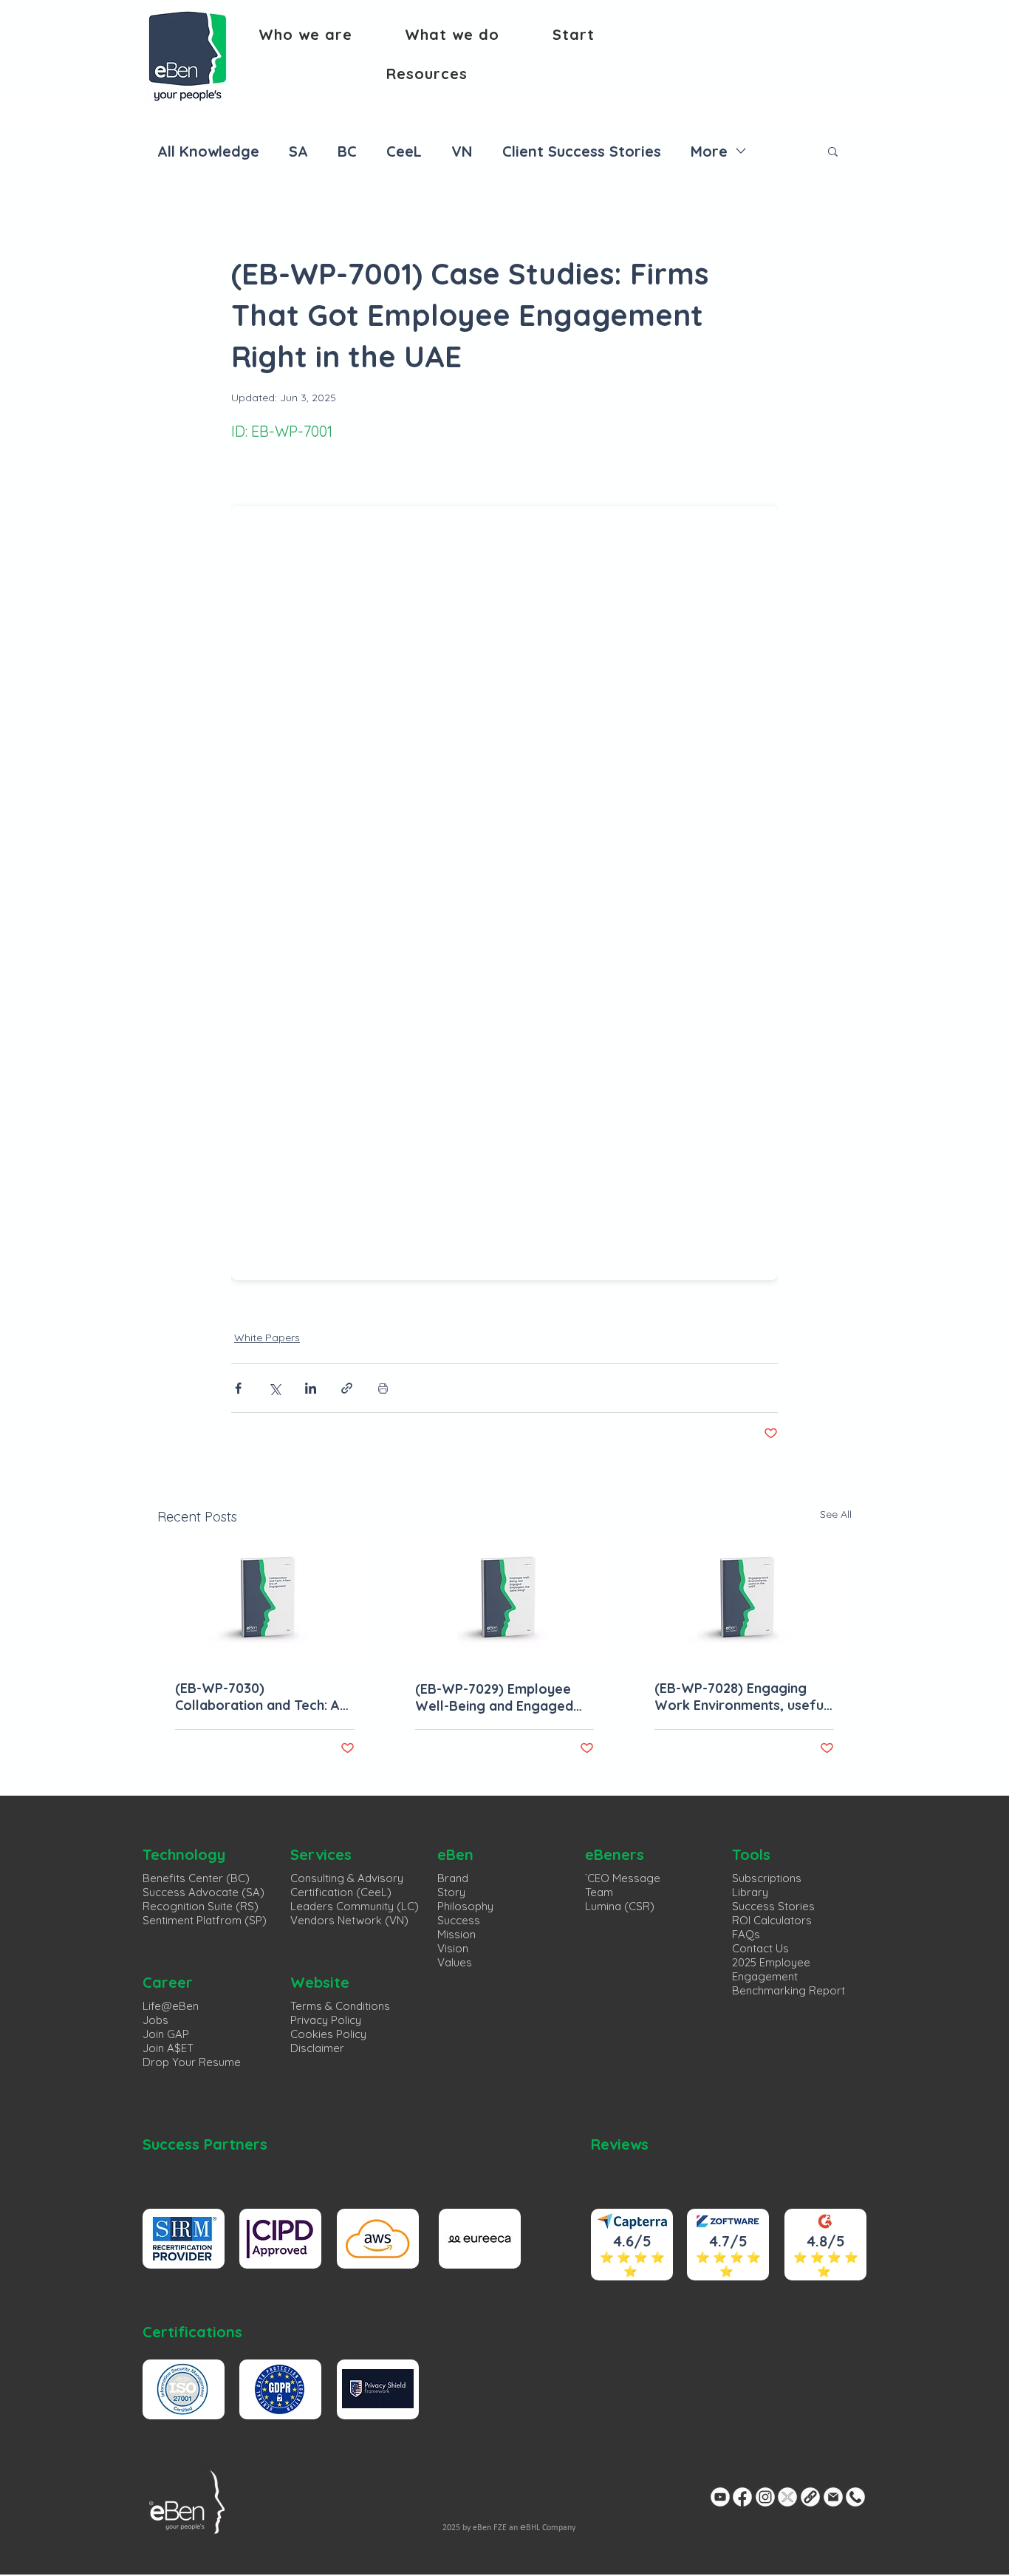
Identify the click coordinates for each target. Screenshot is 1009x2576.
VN (462, 151)
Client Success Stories (582, 151)
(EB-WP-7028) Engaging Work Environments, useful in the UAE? (741, 1697)
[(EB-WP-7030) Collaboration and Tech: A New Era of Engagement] (265, 1602)
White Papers (267, 1338)
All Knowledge (208, 151)
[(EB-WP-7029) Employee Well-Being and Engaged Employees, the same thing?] (505, 1602)
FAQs (746, 1934)
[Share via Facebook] (238, 1388)
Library (750, 1892)
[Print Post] (383, 1388)
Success (459, 1920)
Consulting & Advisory (347, 1878)
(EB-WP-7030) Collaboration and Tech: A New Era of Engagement (257, 1697)
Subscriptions (767, 1878)
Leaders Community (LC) (355, 1906)
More (709, 151)
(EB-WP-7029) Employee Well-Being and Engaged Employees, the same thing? (494, 1697)
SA (298, 151)
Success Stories (773, 1906)
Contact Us (760, 1948)
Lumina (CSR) (620, 1906)
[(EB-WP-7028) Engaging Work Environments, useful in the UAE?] (744, 1602)
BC (347, 151)
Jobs (155, 2020)
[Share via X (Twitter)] (274, 1388)
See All (836, 1514)
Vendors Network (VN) (349, 1920)
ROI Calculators (772, 1920)
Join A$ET (168, 2048)
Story (451, 1892)
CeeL (404, 151)
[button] (305, 34)
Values (455, 1962)
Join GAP (166, 2034)
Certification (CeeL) (341, 1892)
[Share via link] (347, 1388)
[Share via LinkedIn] (311, 1388)
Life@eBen (171, 2006)
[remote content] (504, 889)
